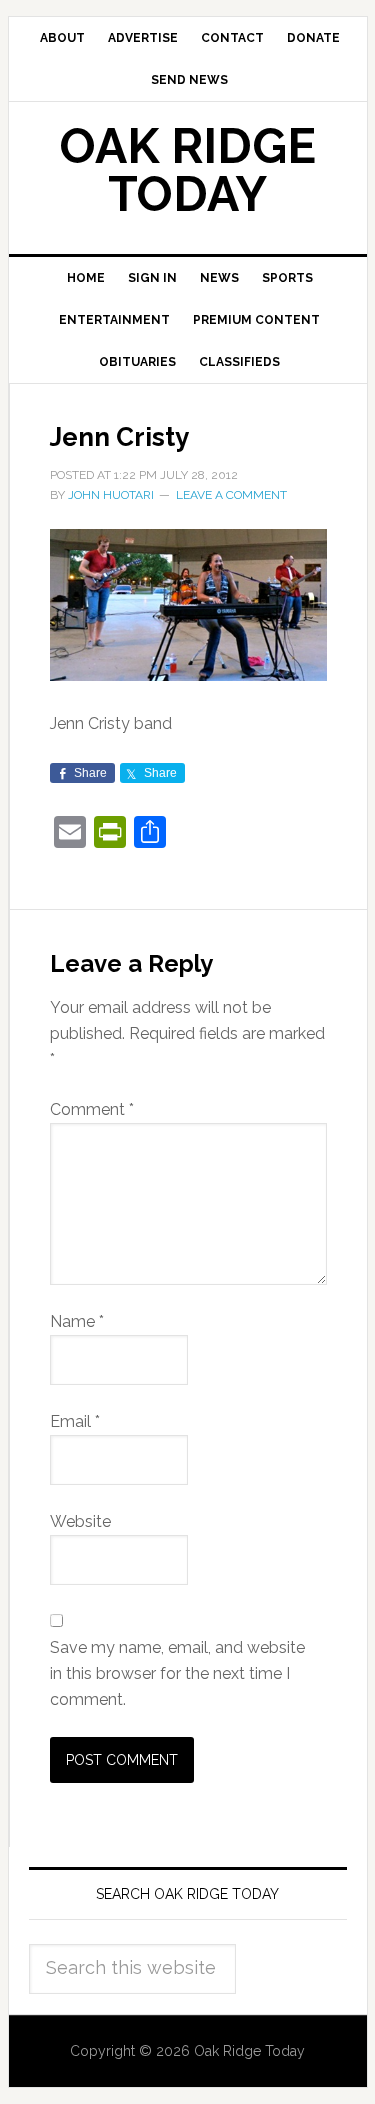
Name (77, 1321)
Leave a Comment (231, 495)
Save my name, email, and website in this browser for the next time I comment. (177, 1673)
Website (80, 1521)
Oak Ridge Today (188, 170)
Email (75, 1421)
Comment (92, 1109)
